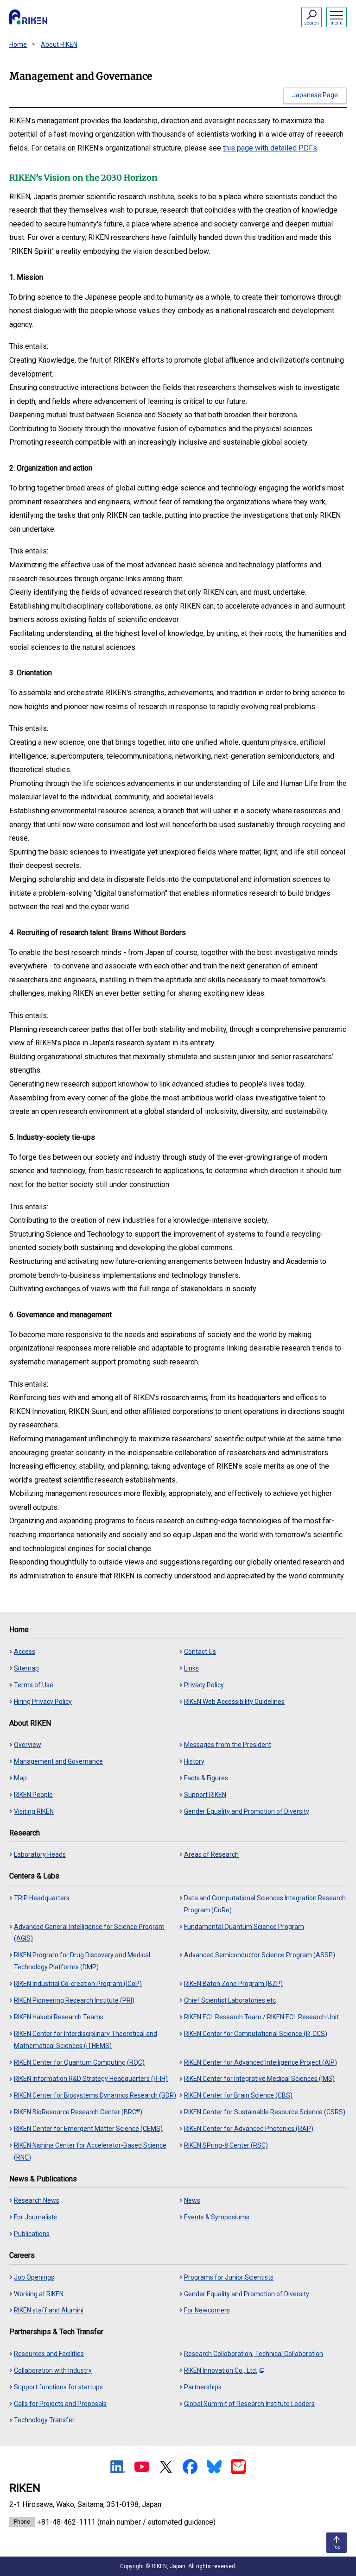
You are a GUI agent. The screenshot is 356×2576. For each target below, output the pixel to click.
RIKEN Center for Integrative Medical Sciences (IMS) (259, 2079)
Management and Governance (58, 1761)
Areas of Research (211, 1854)
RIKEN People (33, 1795)
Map (20, 1778)
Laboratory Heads (40, 1854)
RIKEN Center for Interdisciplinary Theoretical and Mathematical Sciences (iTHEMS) (86, 2040)
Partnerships (203, 2387)
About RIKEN (59, 44)
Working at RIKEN (39, 2294)
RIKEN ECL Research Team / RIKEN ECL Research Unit (261, 2017)
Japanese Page (315, 95)
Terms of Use (34, 1685)
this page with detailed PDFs (270, 148)
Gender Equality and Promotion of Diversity (247, 1811)
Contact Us (200, 1652)
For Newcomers (207, 2310)
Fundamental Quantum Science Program (244, 1927)
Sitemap (26, 1668)
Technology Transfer (44, 2420)
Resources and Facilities (49, 2354)
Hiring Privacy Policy (43, 1702)
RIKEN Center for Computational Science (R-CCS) (256, 2034)
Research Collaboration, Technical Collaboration (254, 2354)
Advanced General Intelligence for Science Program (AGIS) (89, 1933)
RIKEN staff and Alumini (49, 2310)
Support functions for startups (58, 2387)
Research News (37, 2200)
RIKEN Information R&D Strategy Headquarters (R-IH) (91, 2079)
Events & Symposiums (217, 2217)
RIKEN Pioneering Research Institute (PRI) (74, 2000)
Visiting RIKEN (34, 1811)
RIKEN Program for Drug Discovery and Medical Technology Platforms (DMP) (82, 1961)
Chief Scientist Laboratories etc (230, 2000)
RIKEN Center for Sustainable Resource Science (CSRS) (265, 2112)
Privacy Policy (204, 1685)
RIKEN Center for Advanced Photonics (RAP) (249, 2129)
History (194, 1761)
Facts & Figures (206, 1778)
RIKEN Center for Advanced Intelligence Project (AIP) (261, 2062)
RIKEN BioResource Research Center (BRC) (78, 2112)
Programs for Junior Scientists (229, 2277)
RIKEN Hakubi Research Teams (59, 2017)
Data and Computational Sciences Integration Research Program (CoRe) (265, 1904)
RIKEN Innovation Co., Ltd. (221, 2370)
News (192, 2200)
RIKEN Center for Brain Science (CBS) (238, 2095)
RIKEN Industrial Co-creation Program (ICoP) (78, 1984)
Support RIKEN (205, 1795)
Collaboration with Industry (53, 2370)
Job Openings (34, 2277)
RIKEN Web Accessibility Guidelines (234, 1702)
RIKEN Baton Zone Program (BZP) (233, 1984)
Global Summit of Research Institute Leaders (249, 2404)
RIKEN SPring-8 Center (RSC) (226, 2145)
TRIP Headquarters (42, 1898)
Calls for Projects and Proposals (60, 2404)
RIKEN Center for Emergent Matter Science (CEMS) (88, 2129)
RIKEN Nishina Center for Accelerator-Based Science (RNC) (90, 2151)
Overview (28, 1745)
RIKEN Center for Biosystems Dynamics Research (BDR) (95, 2095)
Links (191, 1668)
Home (18, 44)
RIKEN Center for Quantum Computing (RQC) (79, 2062)
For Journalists (35, 2217)
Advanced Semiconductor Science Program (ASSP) (260, 1955)
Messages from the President (228, 1745)
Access (25, 1652)
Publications (32, 2234)
